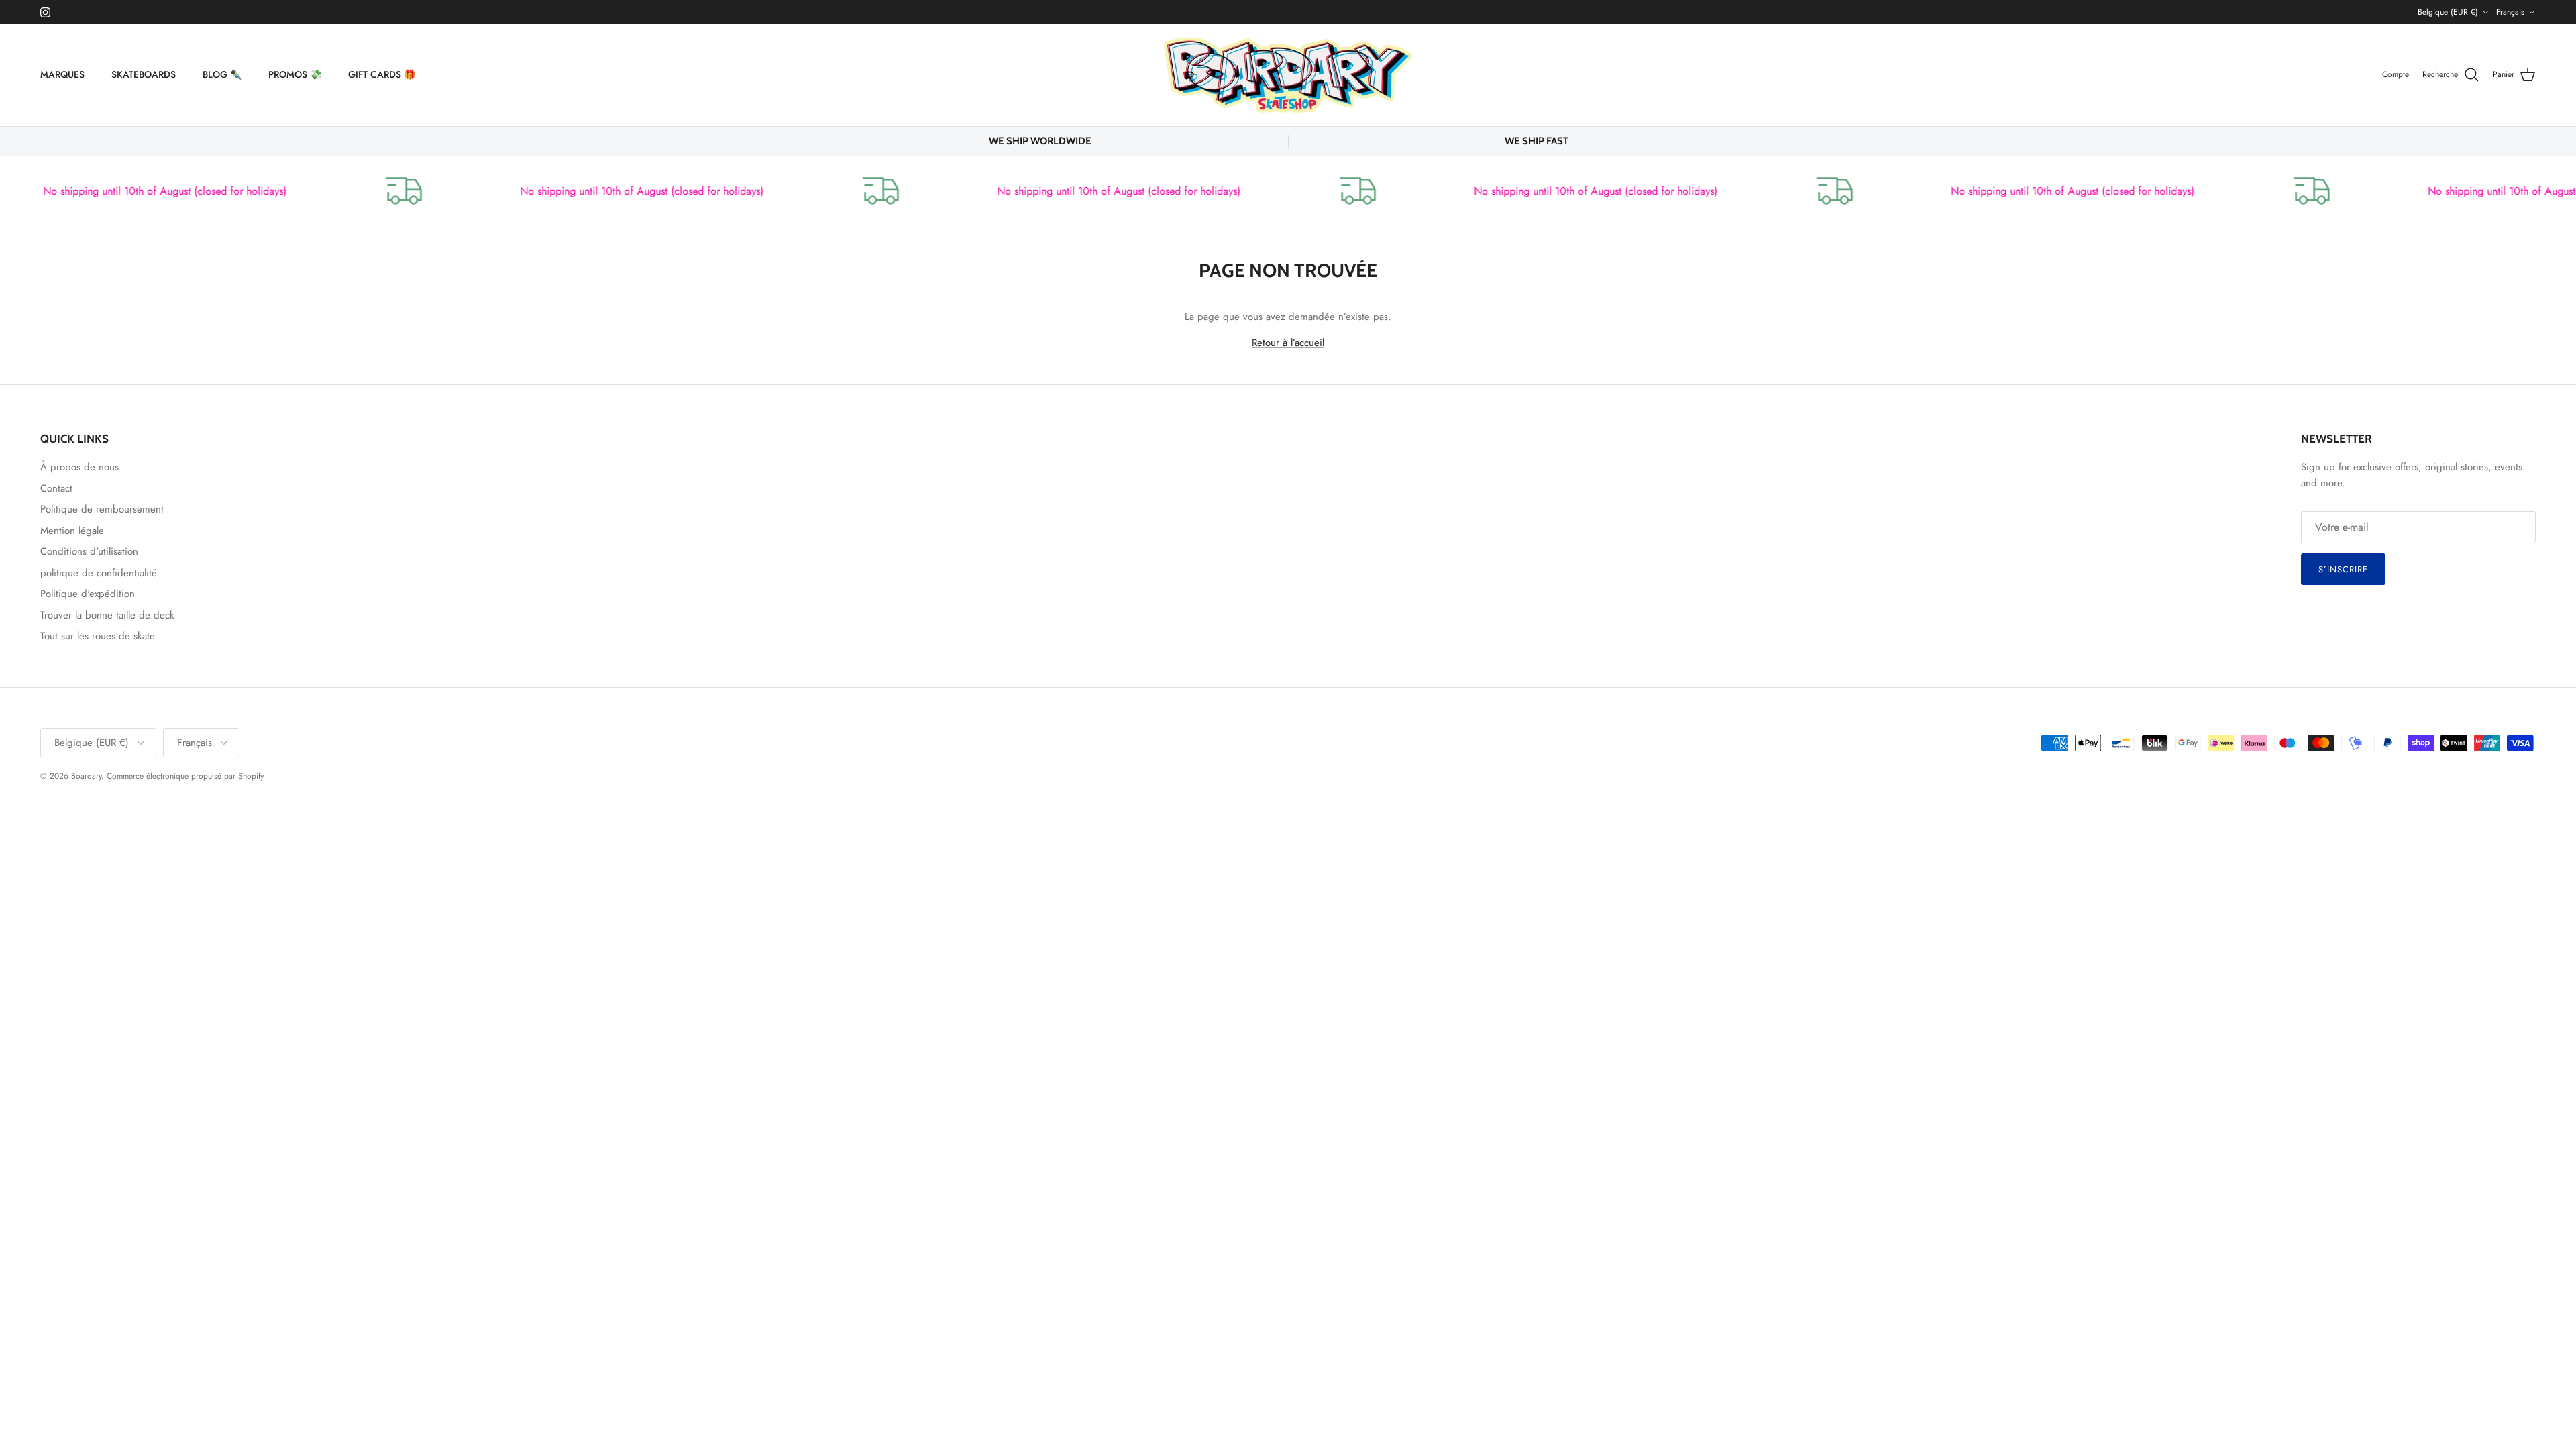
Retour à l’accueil (1288, 343)
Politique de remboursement (102, 509)
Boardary (86, 776)
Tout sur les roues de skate (98, 636)
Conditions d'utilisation (89, 551)
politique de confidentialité (99, 573)
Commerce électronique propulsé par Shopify (185, 776)
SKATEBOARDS (144, 74)
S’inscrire (2343, 569)
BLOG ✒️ (222, 74)
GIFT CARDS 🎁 (382, 74)
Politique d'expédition (88, 594)
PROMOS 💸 (295, 74)
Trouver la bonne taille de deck (107, 615)
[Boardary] (1288, 75)
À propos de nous (79, 467)
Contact (56, 488)
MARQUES (62, 74)
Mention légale (72, 531)
